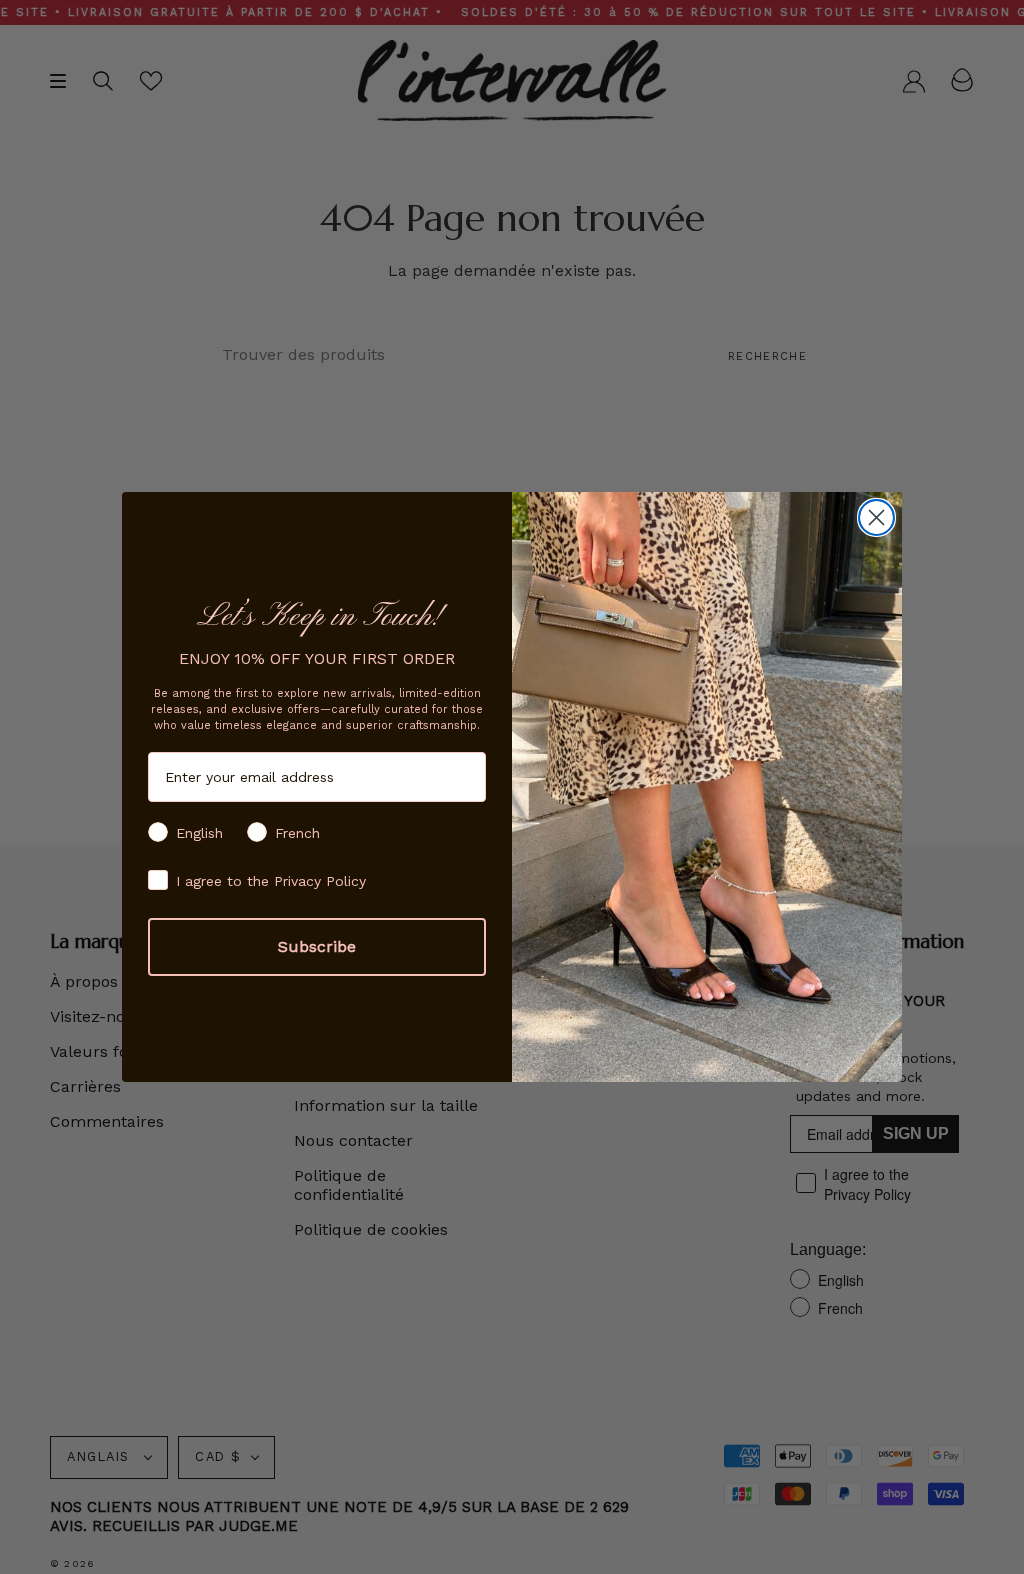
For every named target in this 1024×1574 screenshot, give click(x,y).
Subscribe (317, 946)
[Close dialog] (876, 517)
